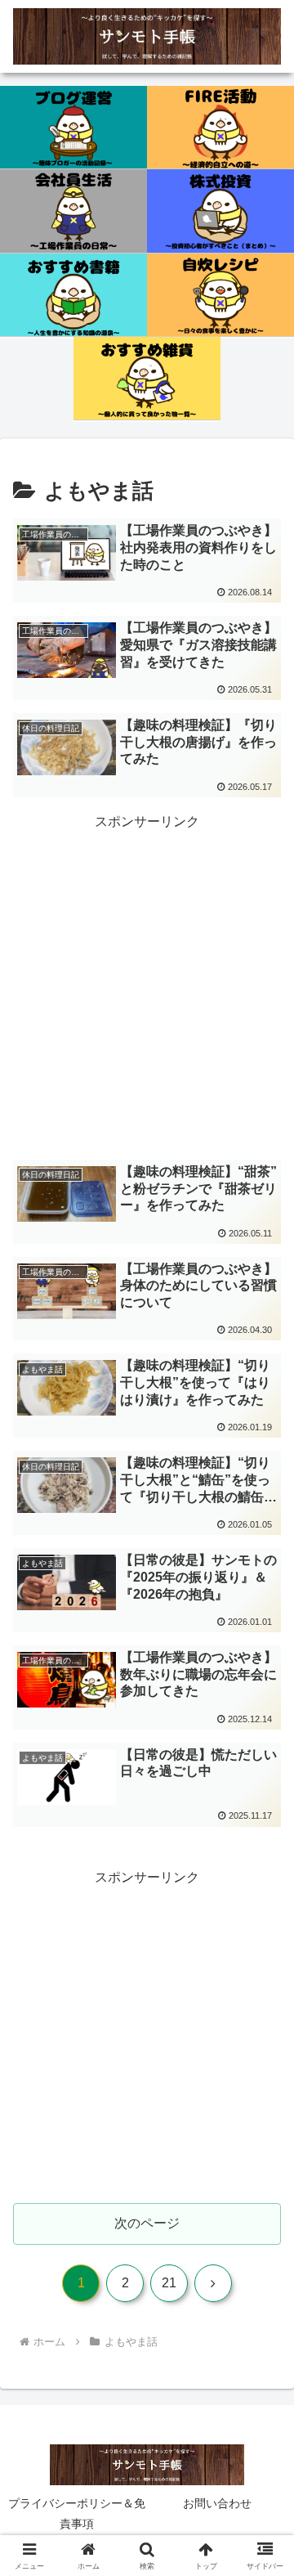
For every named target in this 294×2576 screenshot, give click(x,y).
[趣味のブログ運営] (73, 128)
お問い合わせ (217, 2503)
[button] (263, 2164)
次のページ (147, 2223)
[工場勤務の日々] (73, 211)
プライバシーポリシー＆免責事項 (77, 2513)
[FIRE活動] (220, 128)
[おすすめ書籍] (73, 295)
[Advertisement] (147, 981)
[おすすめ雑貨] (147, 379)
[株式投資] (220, 211)
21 (169, 2283)
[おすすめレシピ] (220, 295)
